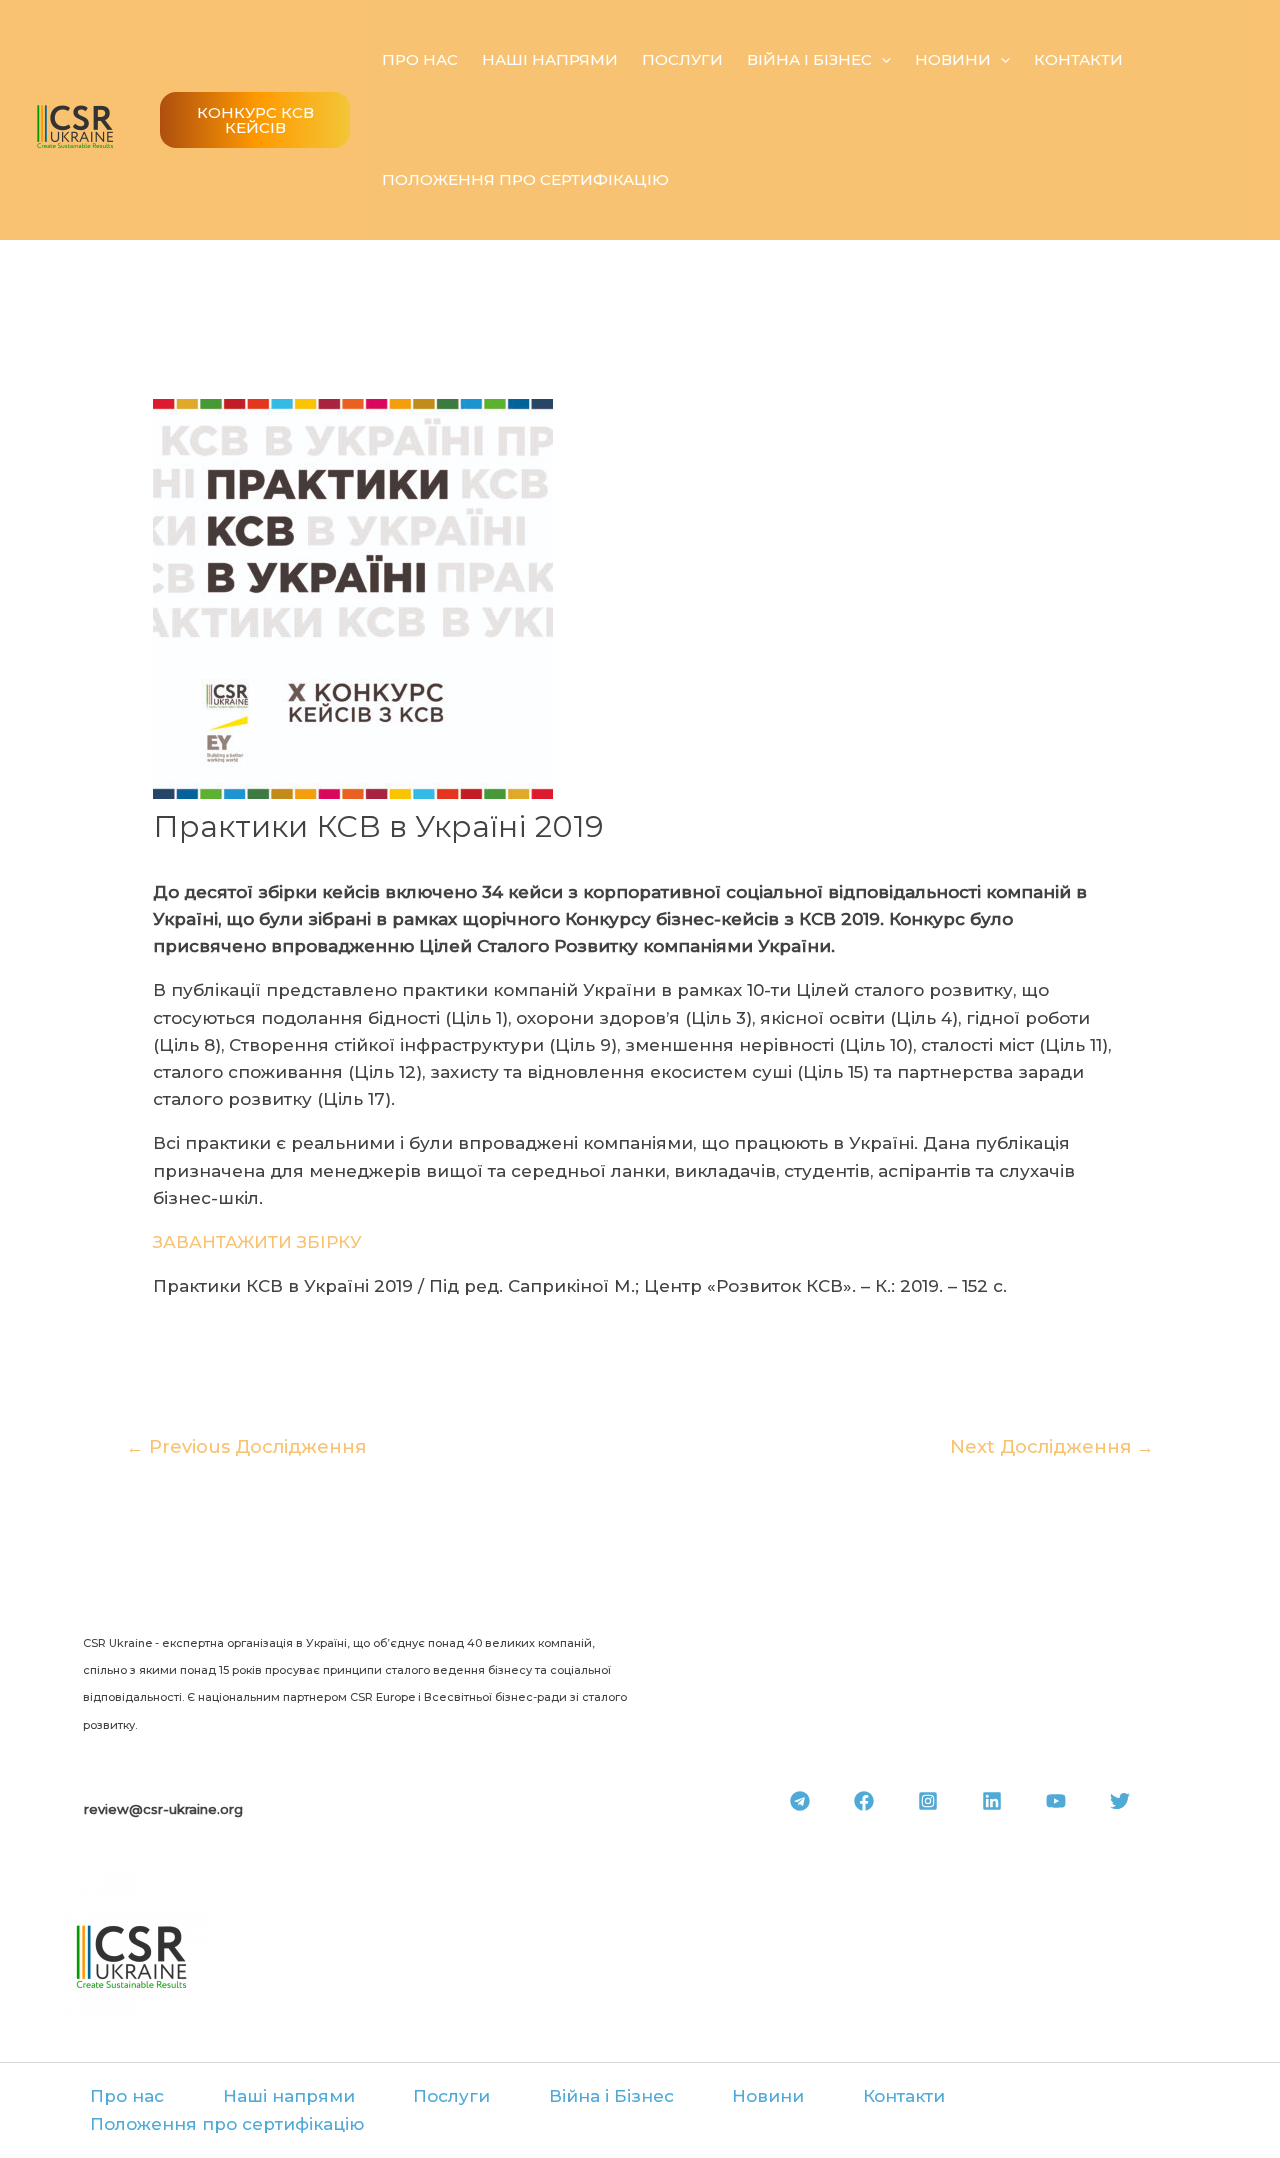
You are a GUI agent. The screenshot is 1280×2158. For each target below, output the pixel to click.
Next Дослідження (1052, 1446)
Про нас (420, 59)
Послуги (682, 59)
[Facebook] (864, 1801)
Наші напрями (550, 59)
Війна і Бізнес (809, 59)
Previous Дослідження (246, 1446)
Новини (953, 59)
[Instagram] (928, 1801)
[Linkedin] (992, 1801)
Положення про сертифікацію (525, 179)
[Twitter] (1120, 1801)
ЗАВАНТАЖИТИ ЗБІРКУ (257, 1242)
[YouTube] (1056, 1801)
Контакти (1078, 59)
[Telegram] (800, 1801)
